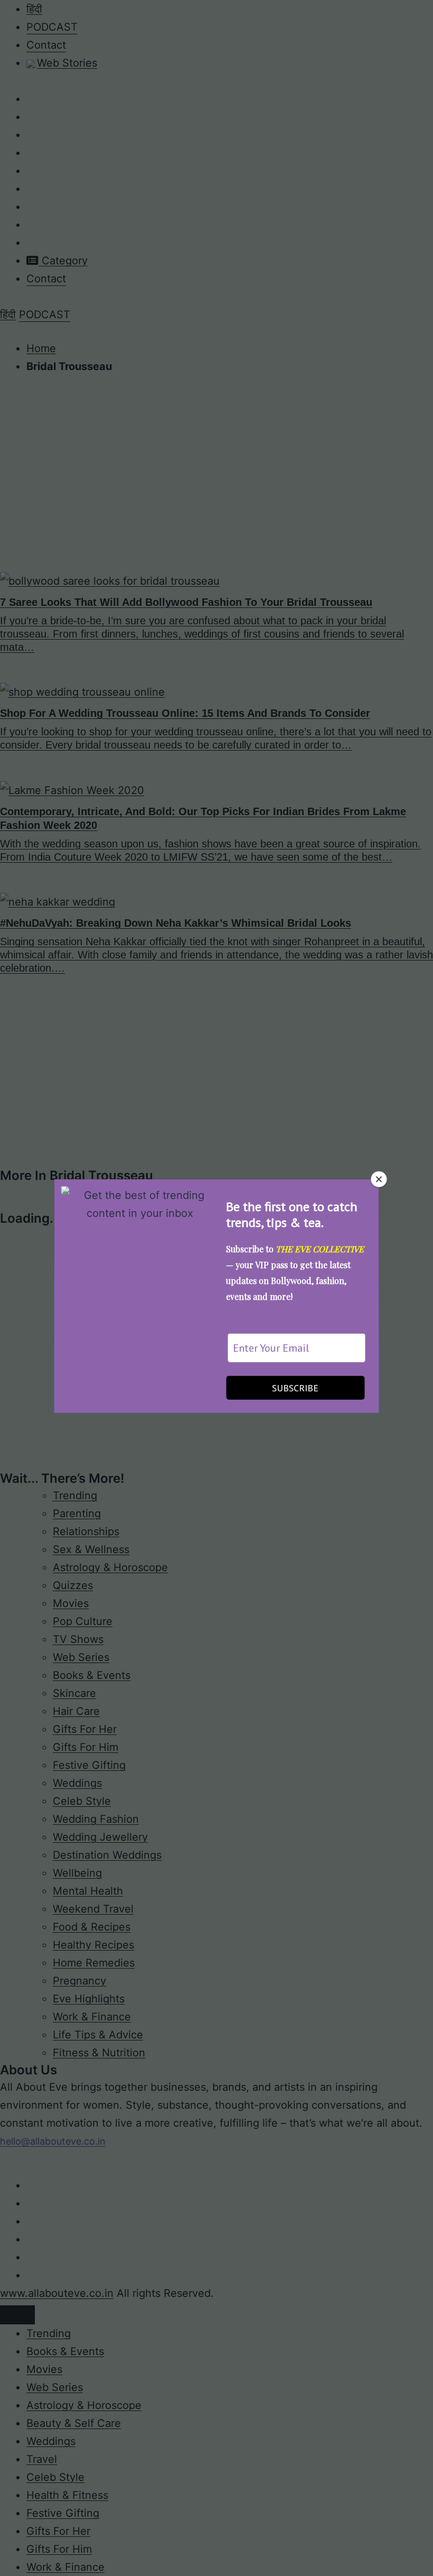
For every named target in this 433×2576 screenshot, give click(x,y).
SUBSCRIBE (295, 1388)
